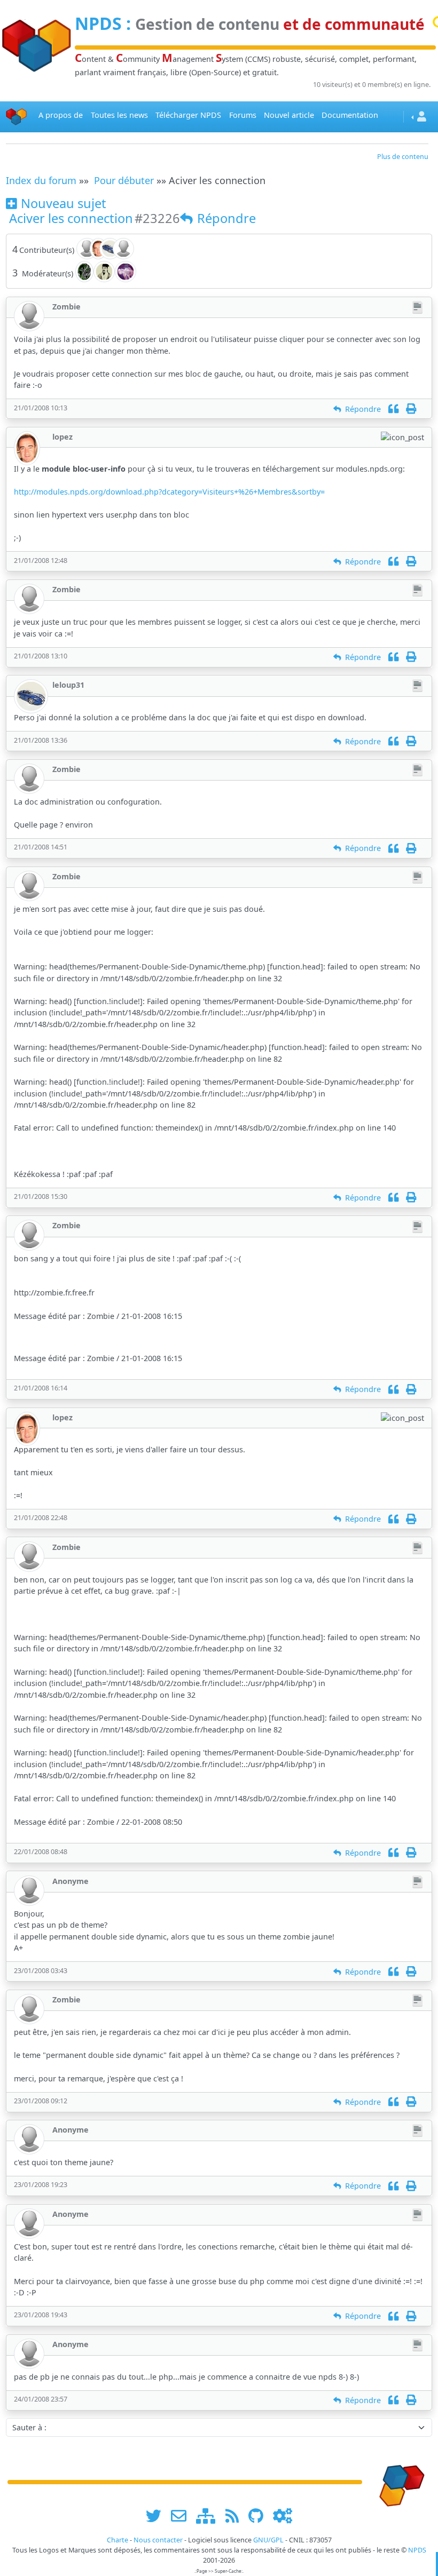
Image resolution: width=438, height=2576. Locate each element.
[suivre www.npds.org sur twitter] (157, 2515)
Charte (118, 2540)
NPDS (98, 23)
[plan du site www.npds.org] (209, 2515)
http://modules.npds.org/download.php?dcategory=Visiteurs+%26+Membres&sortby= (169, 492)
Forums (243, 115)
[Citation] (393, 409)
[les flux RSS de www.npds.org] (236, 2515)
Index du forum (41, 180)
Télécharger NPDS (188, 115)
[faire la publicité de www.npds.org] (182, 2515)
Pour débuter (124, 180)
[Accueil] (17, 117)
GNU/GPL (268, 2540)
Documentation (350, 115)
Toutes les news (119, 115)
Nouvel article (289, 115)
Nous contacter (158, 2540)
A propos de (61, 115)
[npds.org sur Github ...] (260, 2515)
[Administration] (283, 2515)
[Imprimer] (411, 409)
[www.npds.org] (398, 2481)
